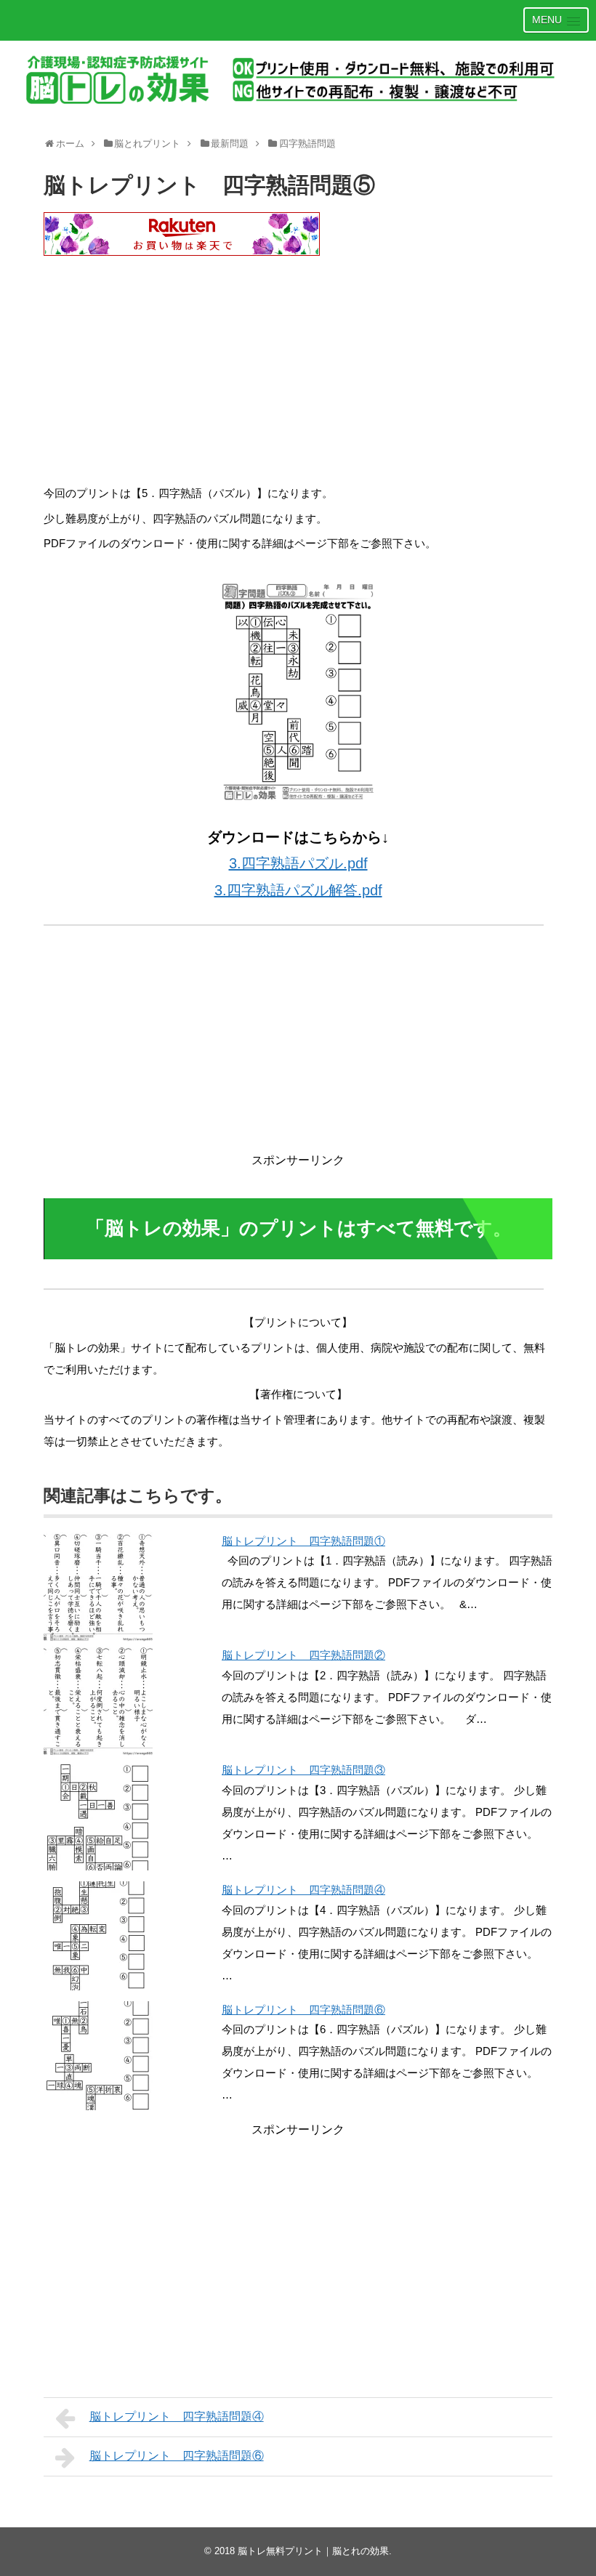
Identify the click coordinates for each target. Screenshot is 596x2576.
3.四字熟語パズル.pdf (298, 863)
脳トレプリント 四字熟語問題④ (303, 1890)
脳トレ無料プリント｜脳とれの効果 (313, 2551)
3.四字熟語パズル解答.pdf (298, 890)
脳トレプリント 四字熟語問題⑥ (303, 2010)
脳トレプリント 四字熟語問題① (303, 1541)
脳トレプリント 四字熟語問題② (303, 1655)
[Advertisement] (298, 374)
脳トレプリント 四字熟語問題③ (303, 1770)
